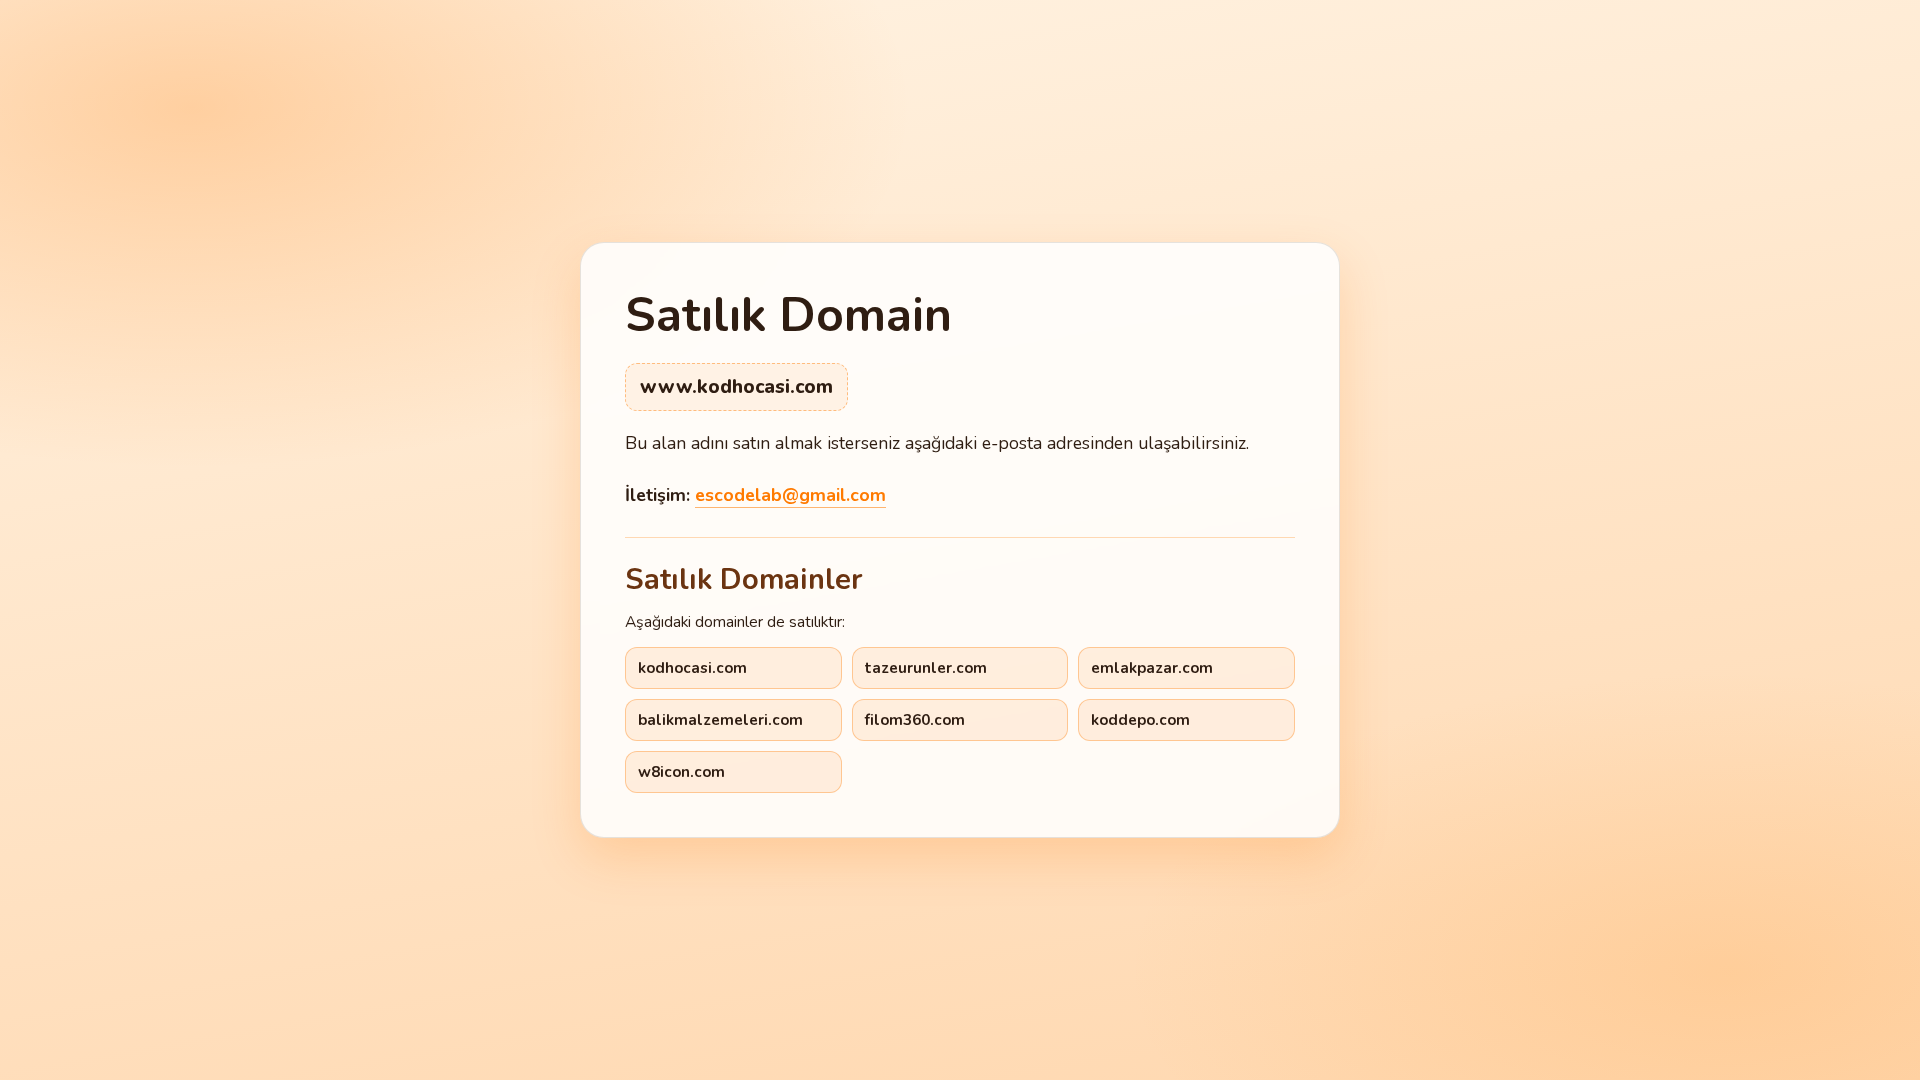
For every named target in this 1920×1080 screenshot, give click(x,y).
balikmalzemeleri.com (720, 720)
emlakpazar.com (1152, 668)
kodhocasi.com (692, 668)
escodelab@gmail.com (790, 495)
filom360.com (915, 720)
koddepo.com (1140, 720)
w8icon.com (681, 772)
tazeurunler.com (926, 668)
